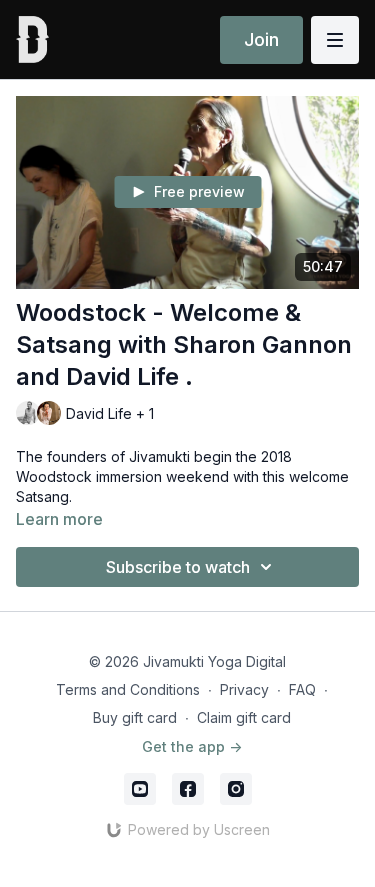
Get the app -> (192, 746)
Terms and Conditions (128, 689)
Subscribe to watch (178, 567)
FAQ (302, 689)
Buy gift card (135, 717)
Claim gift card (244, 717)
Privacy (244, 689)
